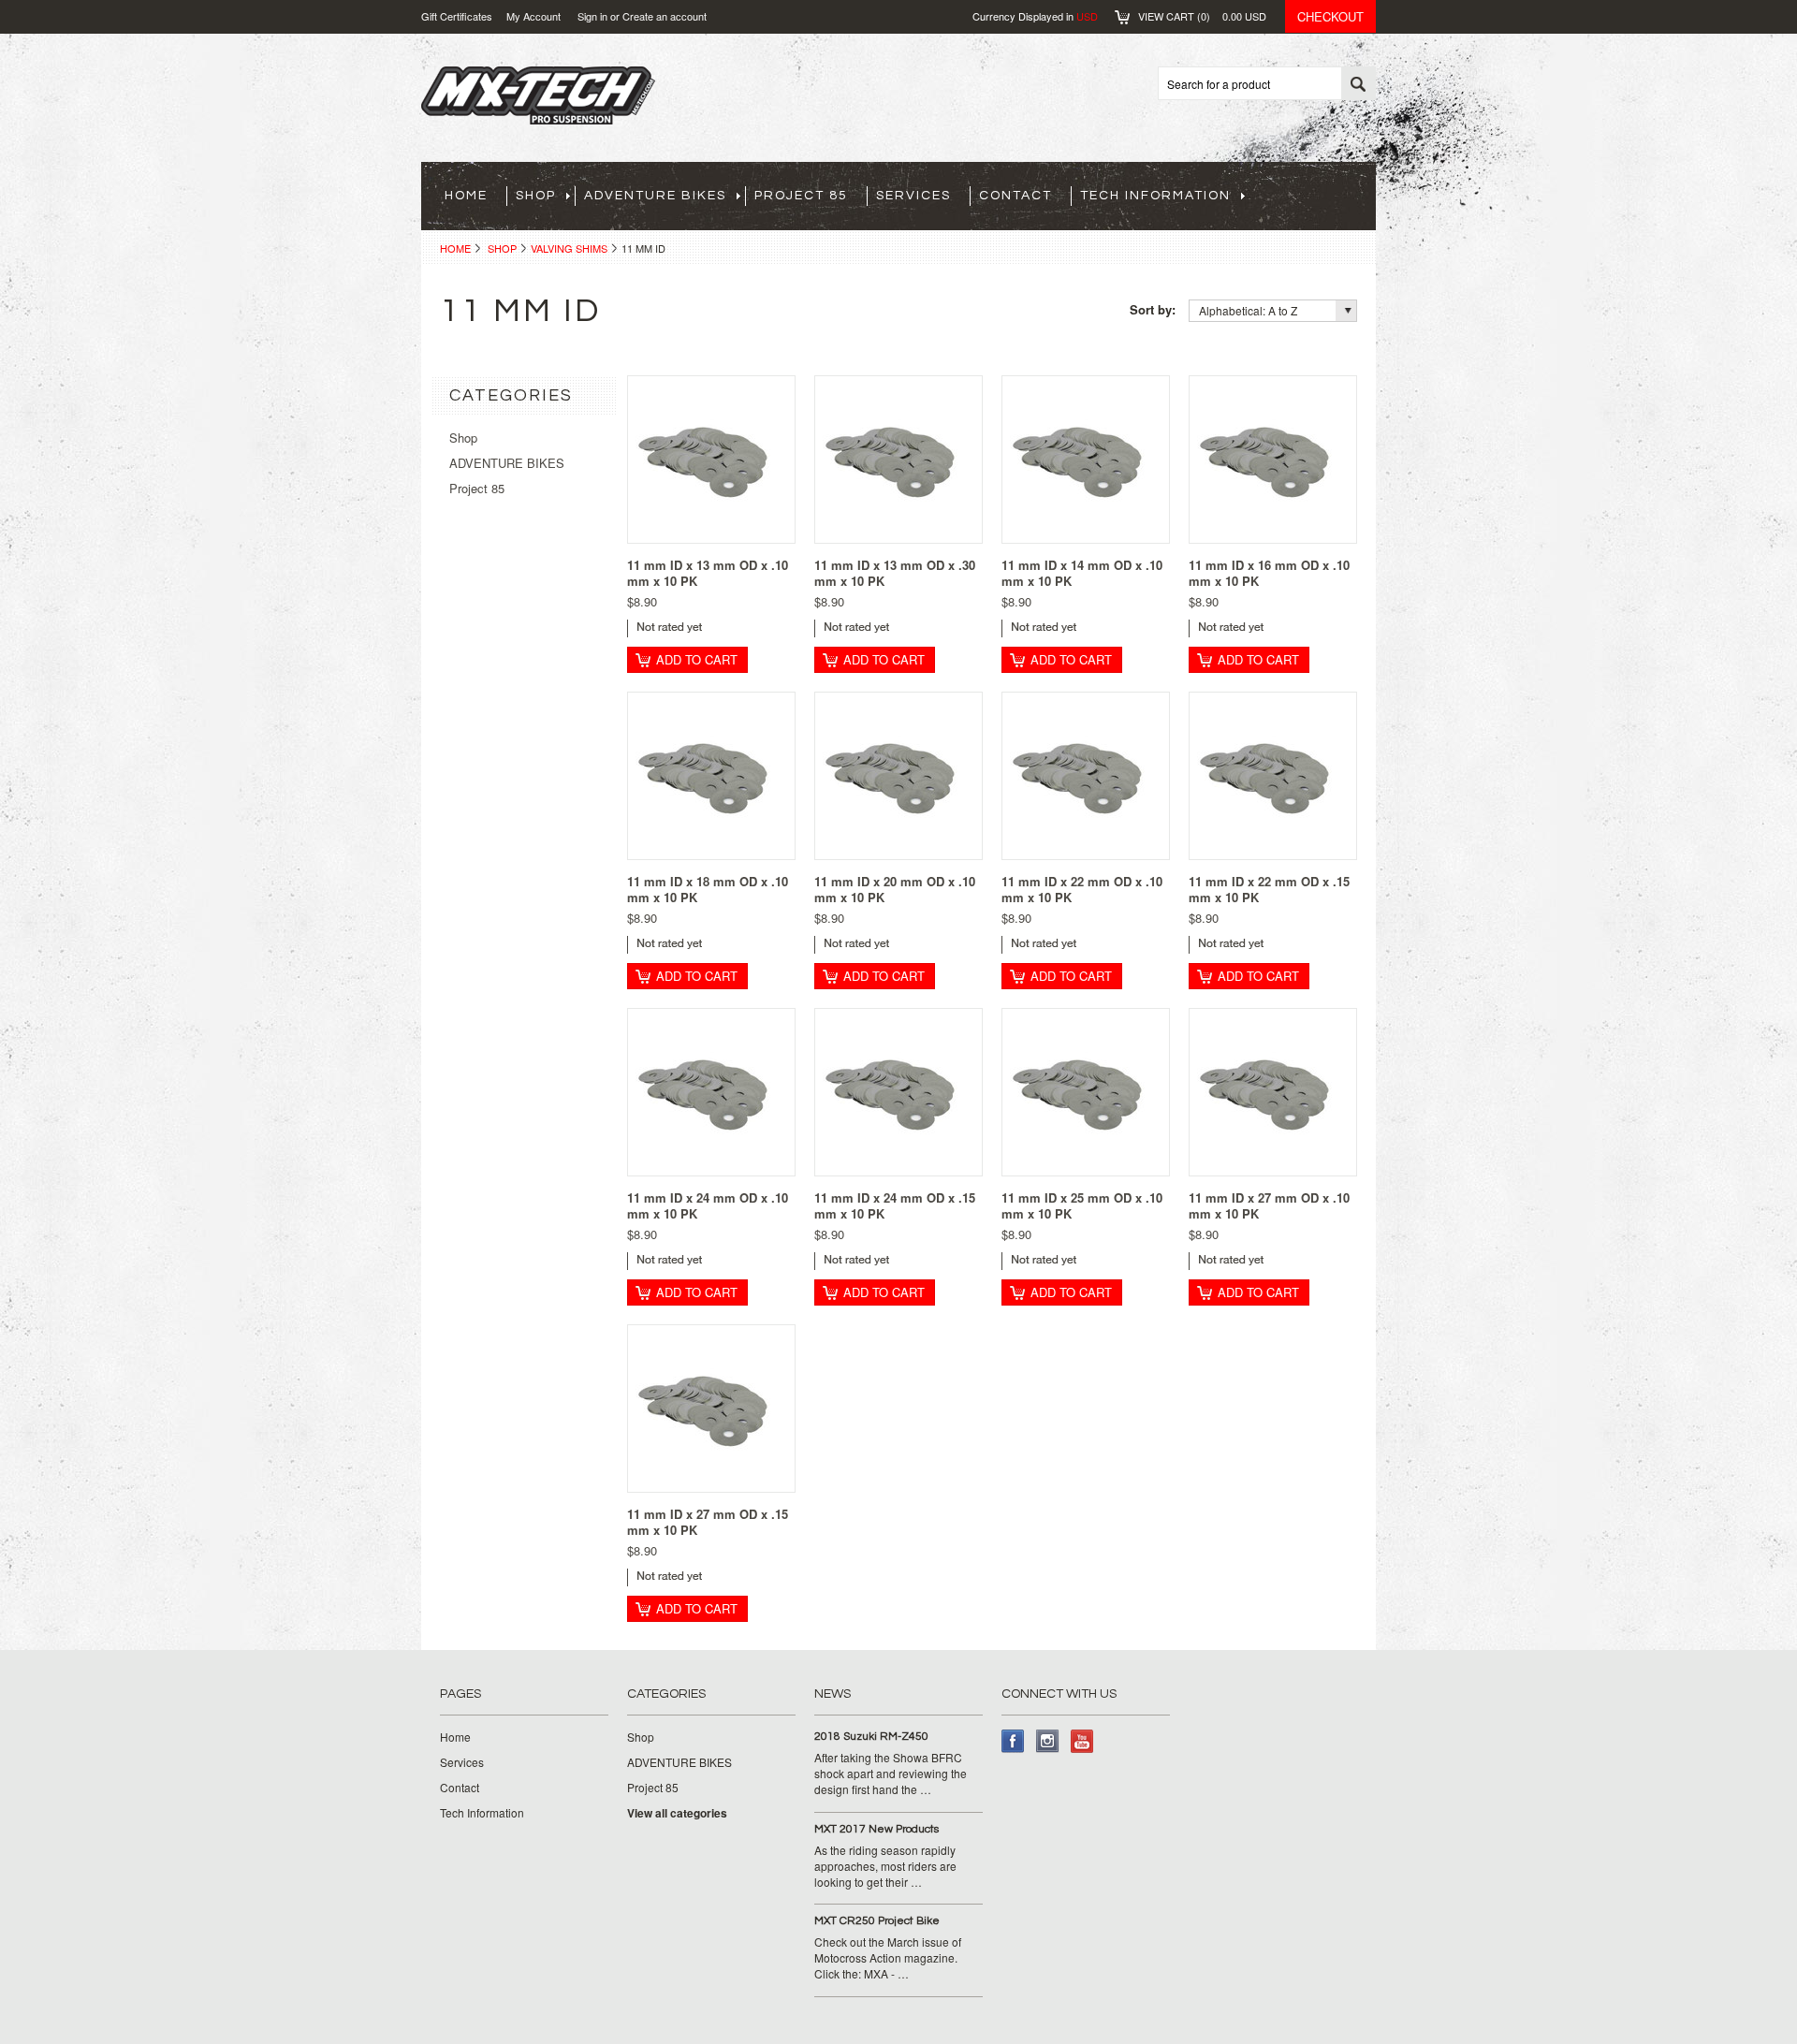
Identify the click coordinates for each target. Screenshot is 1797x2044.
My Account (533, 16)
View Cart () (1202, 16)
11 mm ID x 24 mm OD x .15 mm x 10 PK (895, 1205)
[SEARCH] (1358, 84)
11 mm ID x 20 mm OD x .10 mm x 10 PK (895, 889)
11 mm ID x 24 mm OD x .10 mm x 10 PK (708, 1205)
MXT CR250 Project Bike (877, 1921)
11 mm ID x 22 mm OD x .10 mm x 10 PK (1082, 889)
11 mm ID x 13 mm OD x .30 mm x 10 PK (895, 573)
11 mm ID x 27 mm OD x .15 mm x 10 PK (708, 1522)
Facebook (1013, 1741)
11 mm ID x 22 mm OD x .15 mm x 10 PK (1269, 889)
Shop (502, 248)
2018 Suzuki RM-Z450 (871, 1737)
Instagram (1048, 1741)
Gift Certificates (457, 16)
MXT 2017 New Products (877, 1829)
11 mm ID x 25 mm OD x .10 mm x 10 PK (1082, 1205)
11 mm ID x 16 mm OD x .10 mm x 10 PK (1269, 573)
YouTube (1082, 1741)
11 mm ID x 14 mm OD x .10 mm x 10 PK (1082, 573)
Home (455, 248)
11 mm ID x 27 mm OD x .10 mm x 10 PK (1269, 1205)
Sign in (592, 16)
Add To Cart (697, 659)
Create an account (665, 16)
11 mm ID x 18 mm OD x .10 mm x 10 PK (708, 889)
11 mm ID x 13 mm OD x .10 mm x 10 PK (708, 573)
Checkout (1330, 16)
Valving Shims (569, 248)
